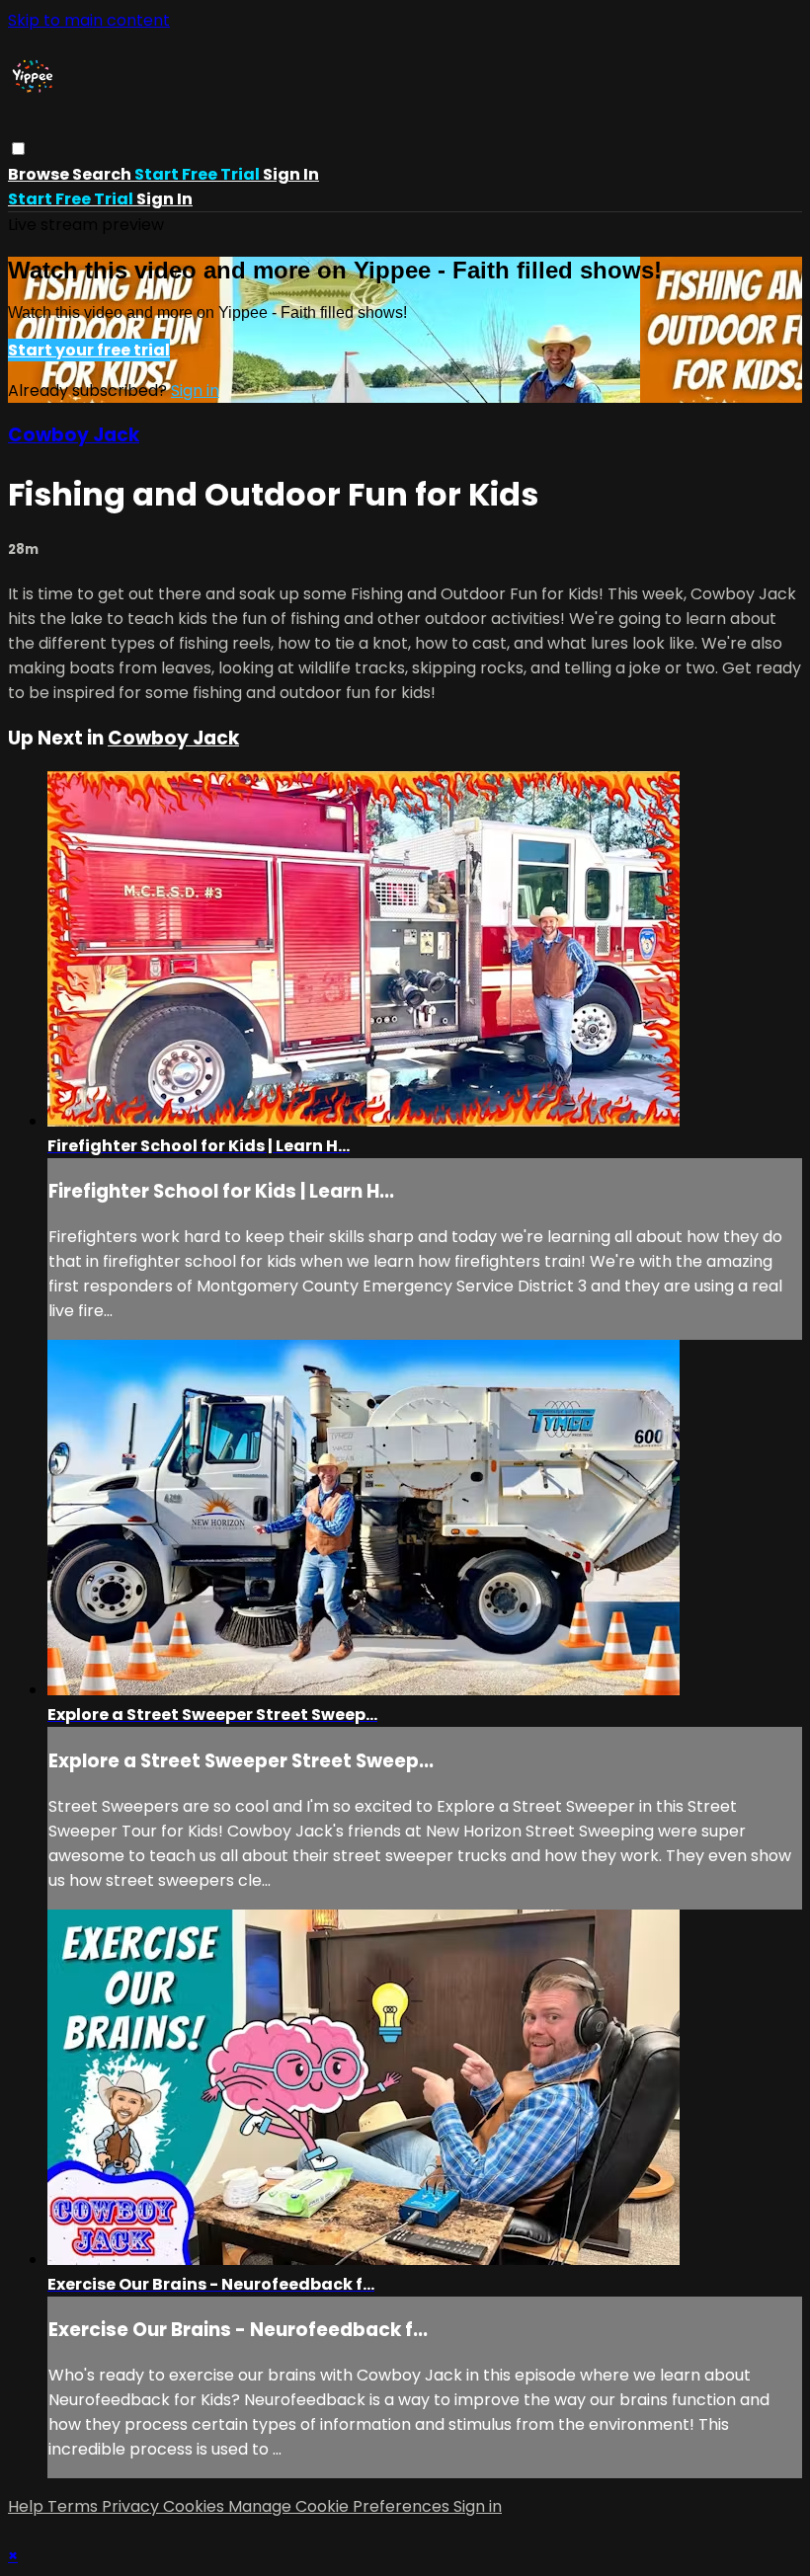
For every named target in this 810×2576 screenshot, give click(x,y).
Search (103, 174)
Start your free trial (89, 350)
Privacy (132, 2506)
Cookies (196, 2506)
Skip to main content (89, 20)
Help (28, 2506)
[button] (18, 149)
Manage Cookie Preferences (341, 2506)
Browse (40, 174)
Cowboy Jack (74, 435)
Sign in (291, 174)
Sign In (164, 199)
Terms (75, 2506)
